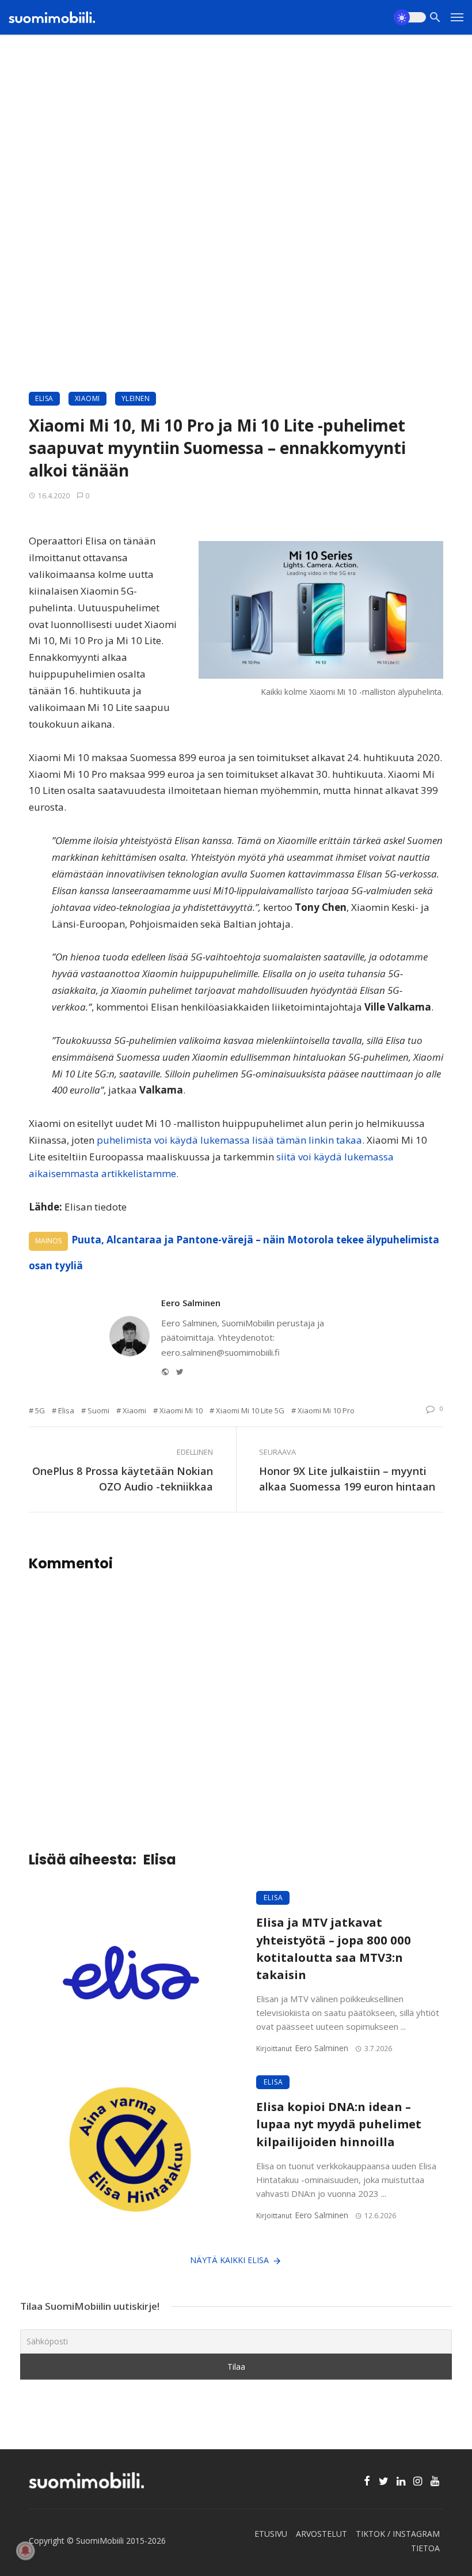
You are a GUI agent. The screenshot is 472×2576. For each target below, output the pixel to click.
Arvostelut (321, 2534)
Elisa (44, 398)
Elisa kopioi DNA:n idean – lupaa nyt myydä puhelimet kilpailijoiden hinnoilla (339, 2124)
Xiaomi (87, 398)
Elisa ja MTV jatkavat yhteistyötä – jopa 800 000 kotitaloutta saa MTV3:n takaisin (334, 1948)
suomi (98, 1410)
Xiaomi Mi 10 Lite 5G (250, 1410)
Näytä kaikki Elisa (229, 2260)
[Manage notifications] (25, 2551)
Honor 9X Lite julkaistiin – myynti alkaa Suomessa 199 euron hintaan (347, 1479)
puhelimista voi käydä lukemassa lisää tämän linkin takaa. (231, 1140)
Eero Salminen (191, 1303)
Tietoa (425, 2548)
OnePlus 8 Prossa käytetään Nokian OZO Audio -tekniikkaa (123, 1479)
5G (40, 1410)
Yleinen (136, 398)
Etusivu (271, 2534)
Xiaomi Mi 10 (181, 1410)
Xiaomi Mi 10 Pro (326, 1410)
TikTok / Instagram (398, 2534)
